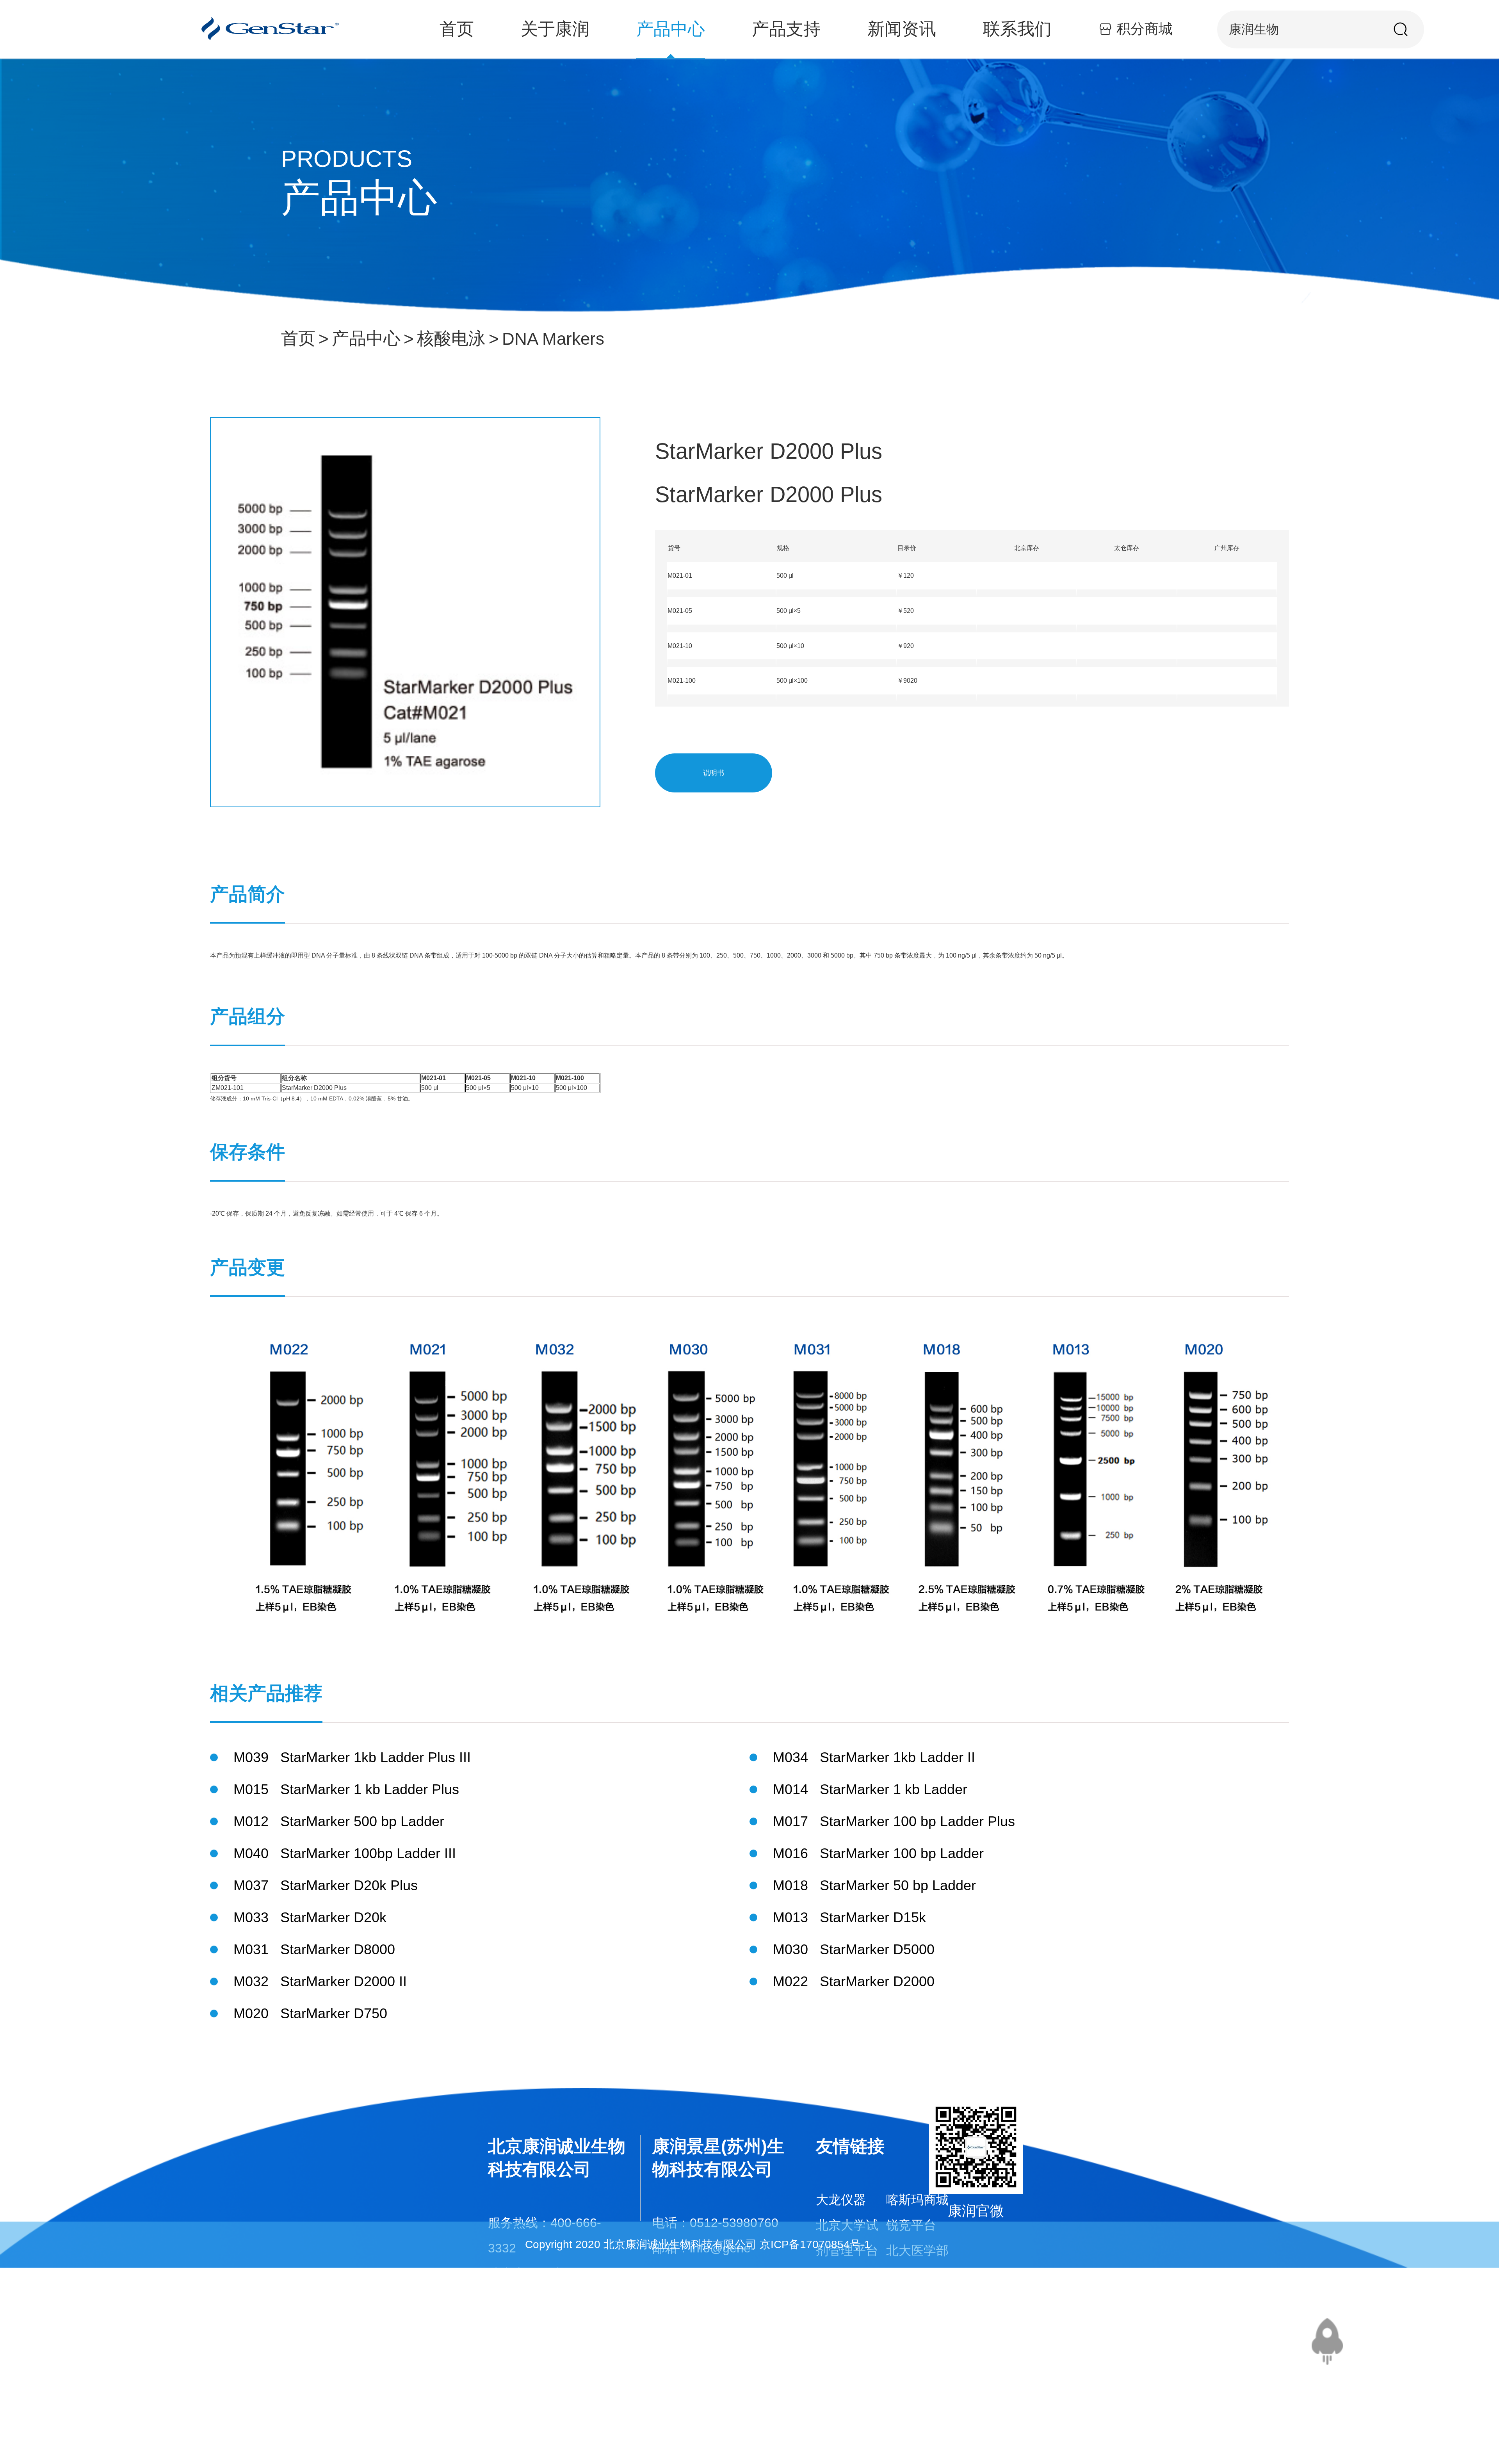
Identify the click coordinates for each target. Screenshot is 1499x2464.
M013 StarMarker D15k (849, 1917)
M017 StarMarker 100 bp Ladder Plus (894, 1821)
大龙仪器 (841, 2200)
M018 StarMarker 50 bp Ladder (874, 1885)
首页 (457, 29)
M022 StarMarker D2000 (854, 1981)
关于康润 (555, 29)
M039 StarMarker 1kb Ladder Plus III (352, 1757)
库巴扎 (905, 2327)
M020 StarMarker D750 (310, 2013)
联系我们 (1017, 29)
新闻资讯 (902, 29)
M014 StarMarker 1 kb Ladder (870, 1789)
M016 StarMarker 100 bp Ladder (878, 1853)
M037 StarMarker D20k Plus (326, 1885)
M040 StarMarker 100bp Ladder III (345, 1853)
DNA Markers (553, 339)
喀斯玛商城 (917, 2200)
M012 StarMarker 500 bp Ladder (339, 1821)
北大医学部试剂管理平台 (917, 2276)
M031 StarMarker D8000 (314, 1949)
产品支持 (786, 29)
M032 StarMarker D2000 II (320, 1981)
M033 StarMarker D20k (310, 1917)
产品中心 (671, 29)
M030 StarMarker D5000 (854, 1949)
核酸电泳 (451, 338)
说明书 (714, 773)
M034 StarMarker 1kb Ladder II (874, 1757)
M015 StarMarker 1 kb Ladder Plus (346, 1789)
